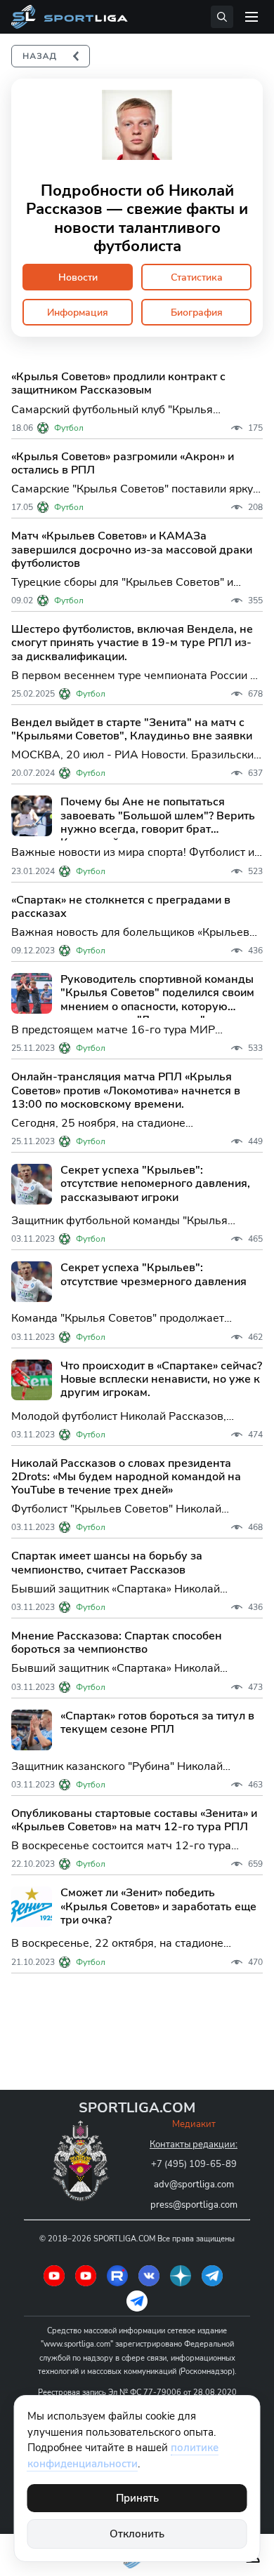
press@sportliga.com (194, 2205)
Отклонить (137, 2534)
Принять (137, 2498)
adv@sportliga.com (194, 2185)
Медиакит (194, 2124)
